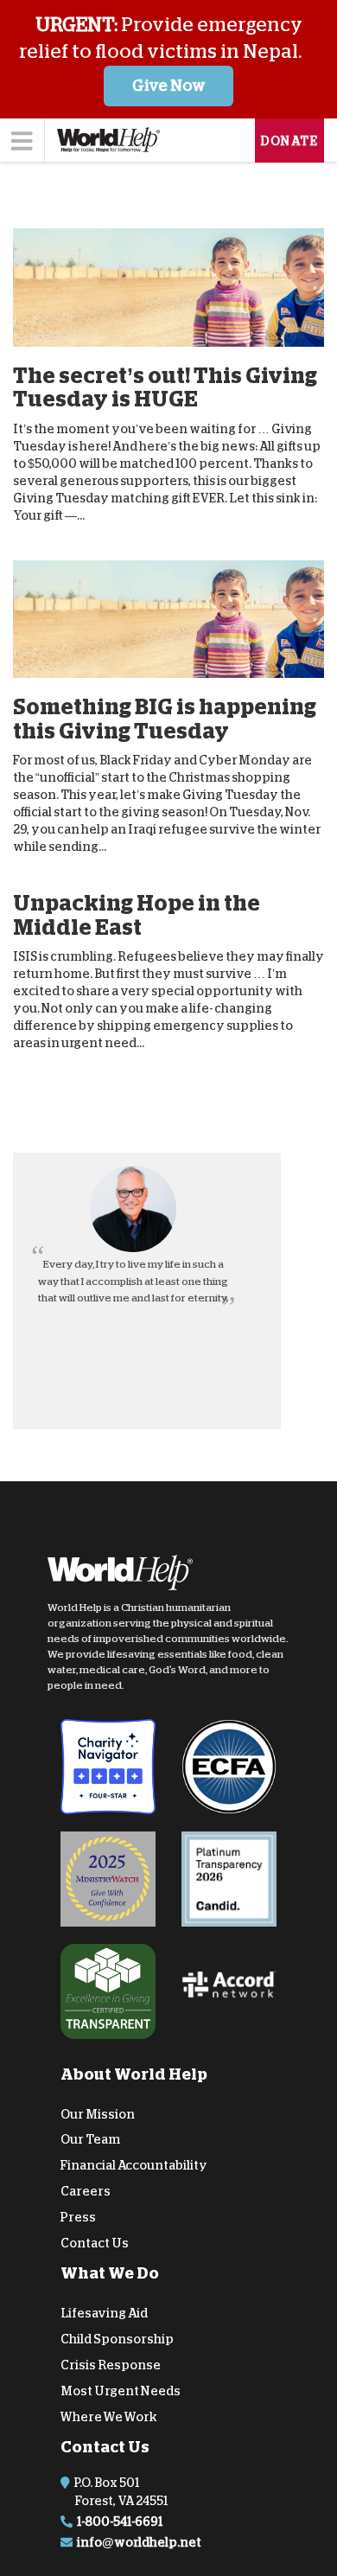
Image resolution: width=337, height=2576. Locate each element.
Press (78, 2217)
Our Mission (98, 2114)
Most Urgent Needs (121, 2391)
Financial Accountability (134, 2165)
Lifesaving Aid (104, 2313)
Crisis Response (111, 2365)
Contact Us (95, 2243)
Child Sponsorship (117, 2339)
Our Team (90, 2139)
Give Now (169, 86)
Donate (289, 141)
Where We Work (109, 2416)
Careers (86, 2191)
